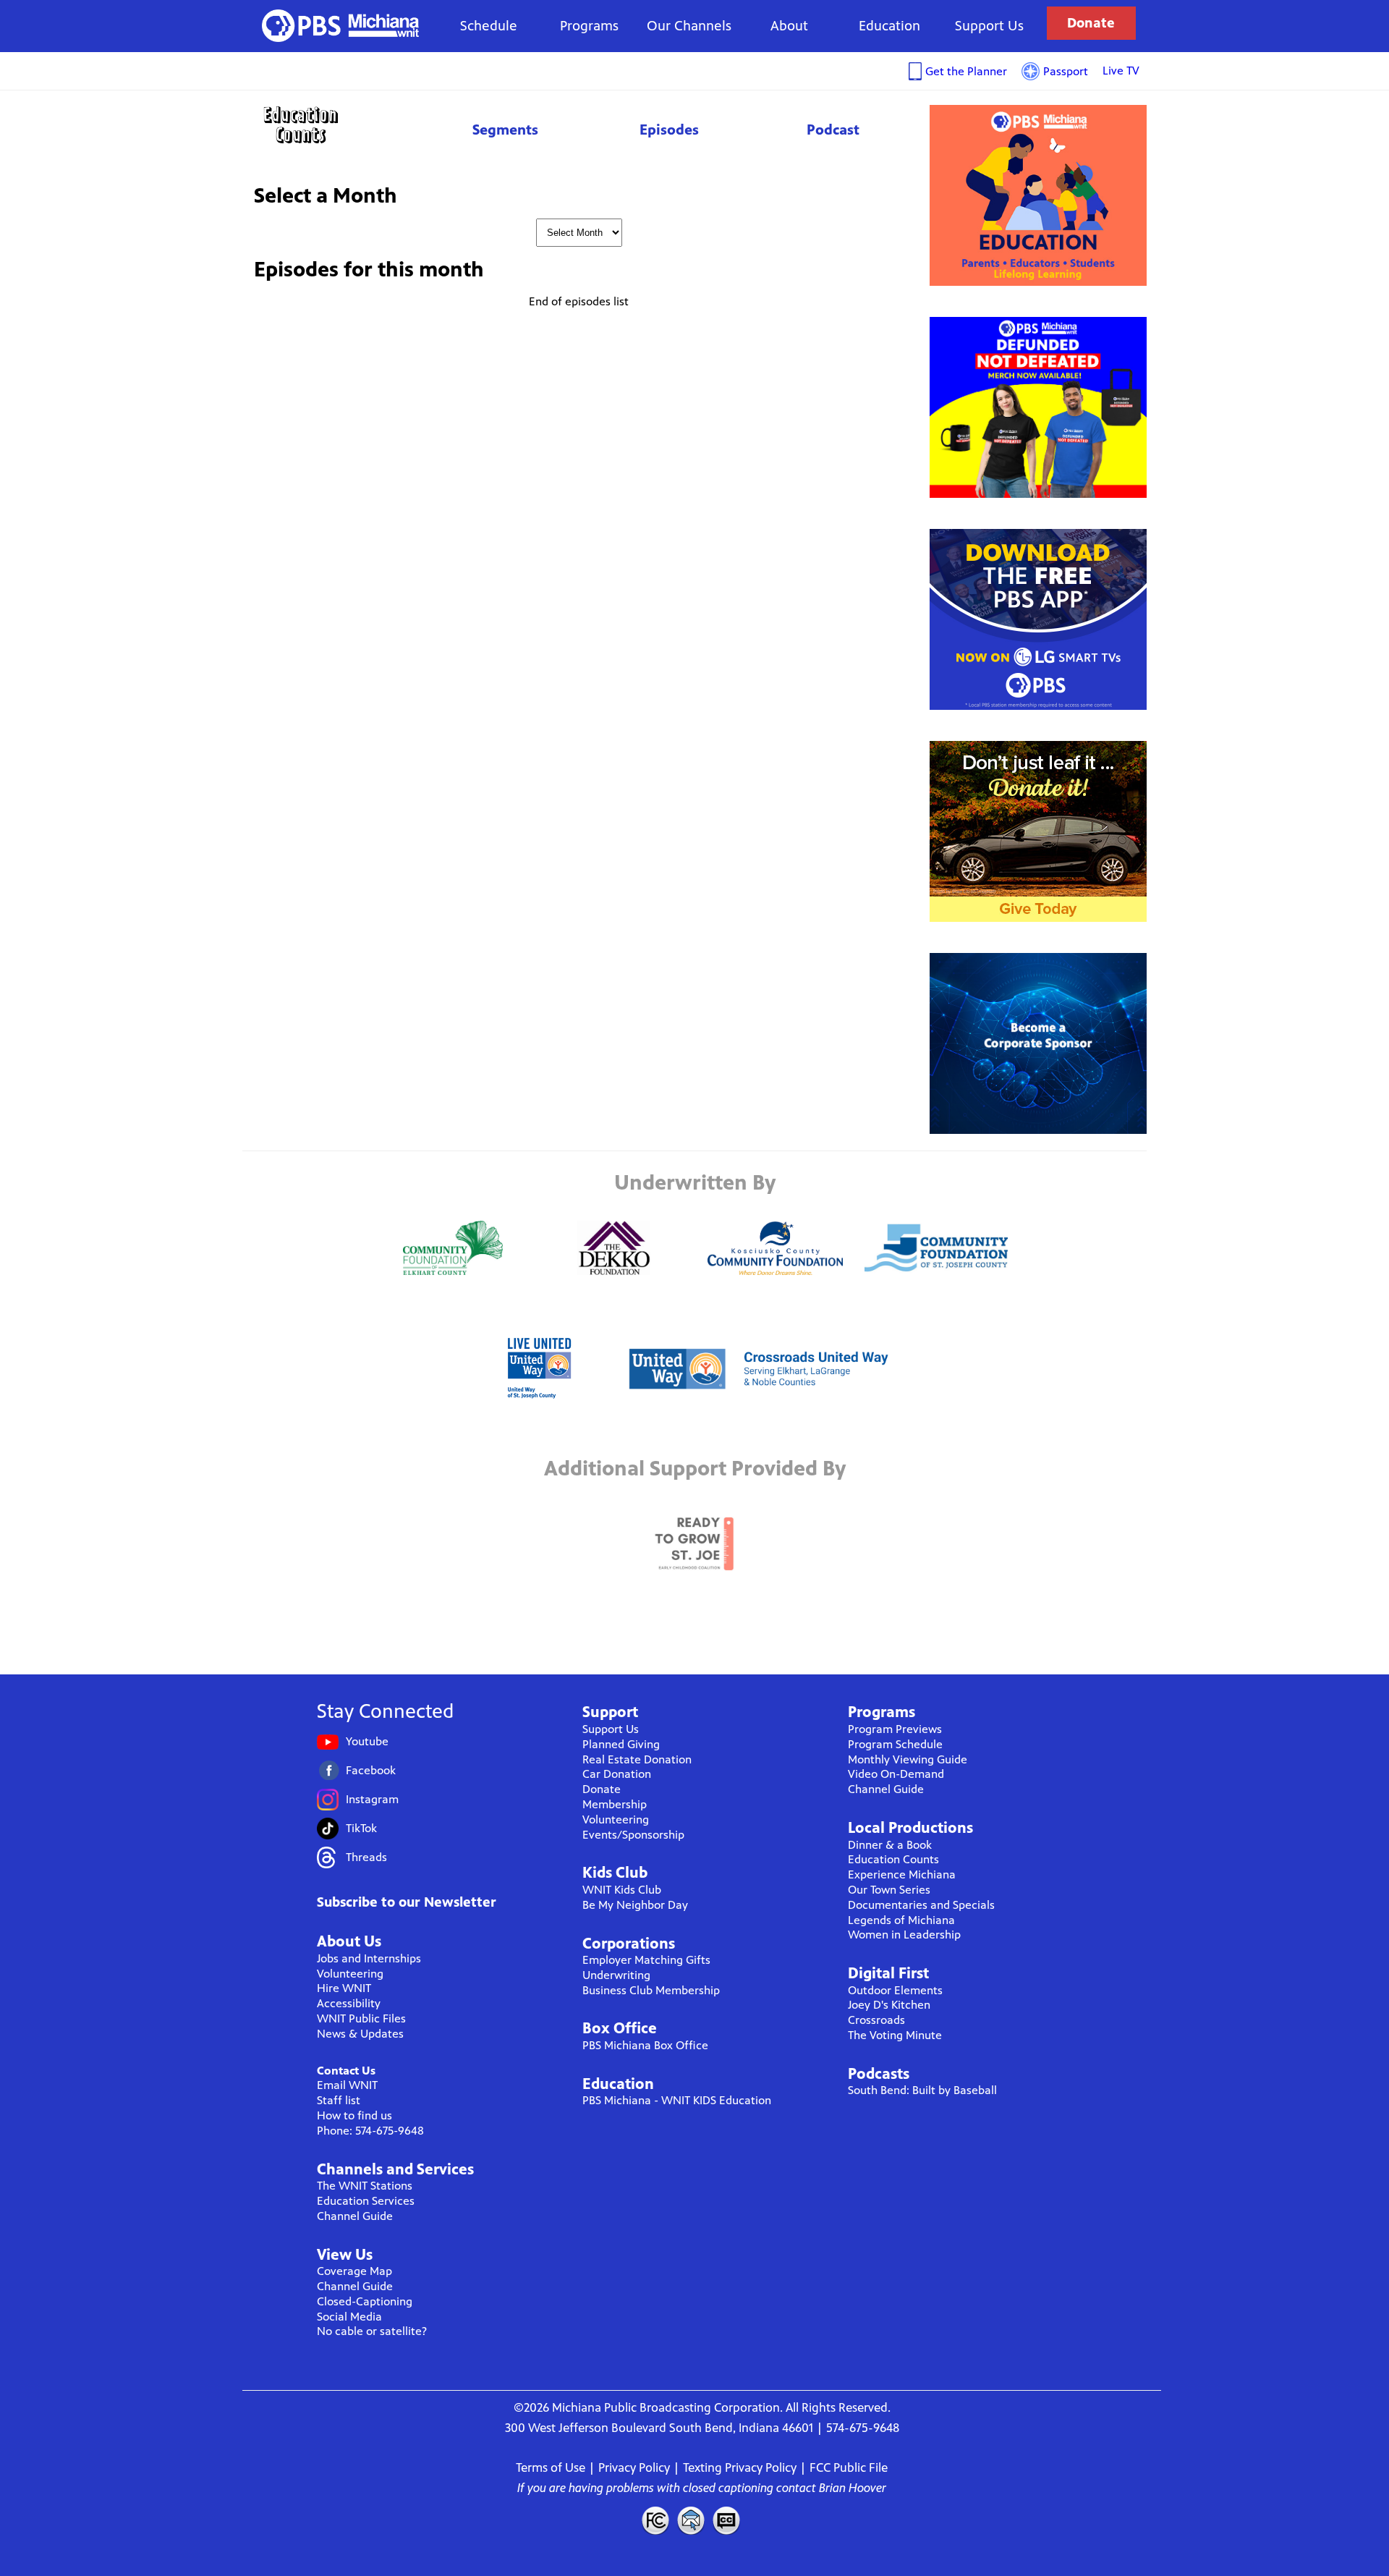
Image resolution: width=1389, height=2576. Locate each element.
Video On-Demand (896, 1774)
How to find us (354, 2115)
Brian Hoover (853, 2488)
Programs (589, 26)
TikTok (361, 1828)
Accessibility (349, 2003)
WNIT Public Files (361, 2018)
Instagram (372, 1799)
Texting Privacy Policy (740, 2467)
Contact (691, 2520)
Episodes (669, 130)
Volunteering (350, 1974)
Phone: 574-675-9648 (370, 2131)
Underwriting (616, 1975)
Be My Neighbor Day (635, 1905)
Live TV (1121, 71)
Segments (505, 130)
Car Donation (617, 1774)
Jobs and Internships (369, 1958)
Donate (1091, 23)
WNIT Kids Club (622, 1890)
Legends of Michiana (901, 1920)
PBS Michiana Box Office (645, 2045)
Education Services (366, 2201)
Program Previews (895, 1729)
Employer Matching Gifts (646, 1960)
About (789, 26)
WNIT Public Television (341, 26)
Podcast (833, 130)
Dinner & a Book (890, 1845)
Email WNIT (347, 2085)
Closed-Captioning (365, 2301)
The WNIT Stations (365, 2186)
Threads (366, 1857)
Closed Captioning (727, 2520)
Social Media (349, 2317)
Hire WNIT (344, 1988)
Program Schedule (895, 1744)
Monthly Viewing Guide (908, 1759)
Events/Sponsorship (633, 1835)
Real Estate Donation (637, 1759)
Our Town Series (889, 1890)
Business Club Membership (651, 1990)
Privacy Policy (634, 2467)
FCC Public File (849, 2467)
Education (889, 26)
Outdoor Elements (895, 1990)
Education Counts (333, 125)
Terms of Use (551, 2467)
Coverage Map (354, 2271)
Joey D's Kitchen (889, 2005)
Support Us (989, 26)
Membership (615, 1804)
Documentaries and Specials (921, 1905)
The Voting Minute (895, 2035)
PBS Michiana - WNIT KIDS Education (677, 2100)
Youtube (367, 1741)
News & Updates (360, 2034)
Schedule (489, 26)
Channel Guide (355, 2216)
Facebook (371, 1770)
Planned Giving (621, 1744)
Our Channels (689, 26)
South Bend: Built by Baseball (922, 2090)
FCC (655, 2520)
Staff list (339, 2100)
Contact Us (346, 2071)
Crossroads (876, 2020)
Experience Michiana (902, 1874)
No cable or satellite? (372, 2331)
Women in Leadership (904, 1935)
